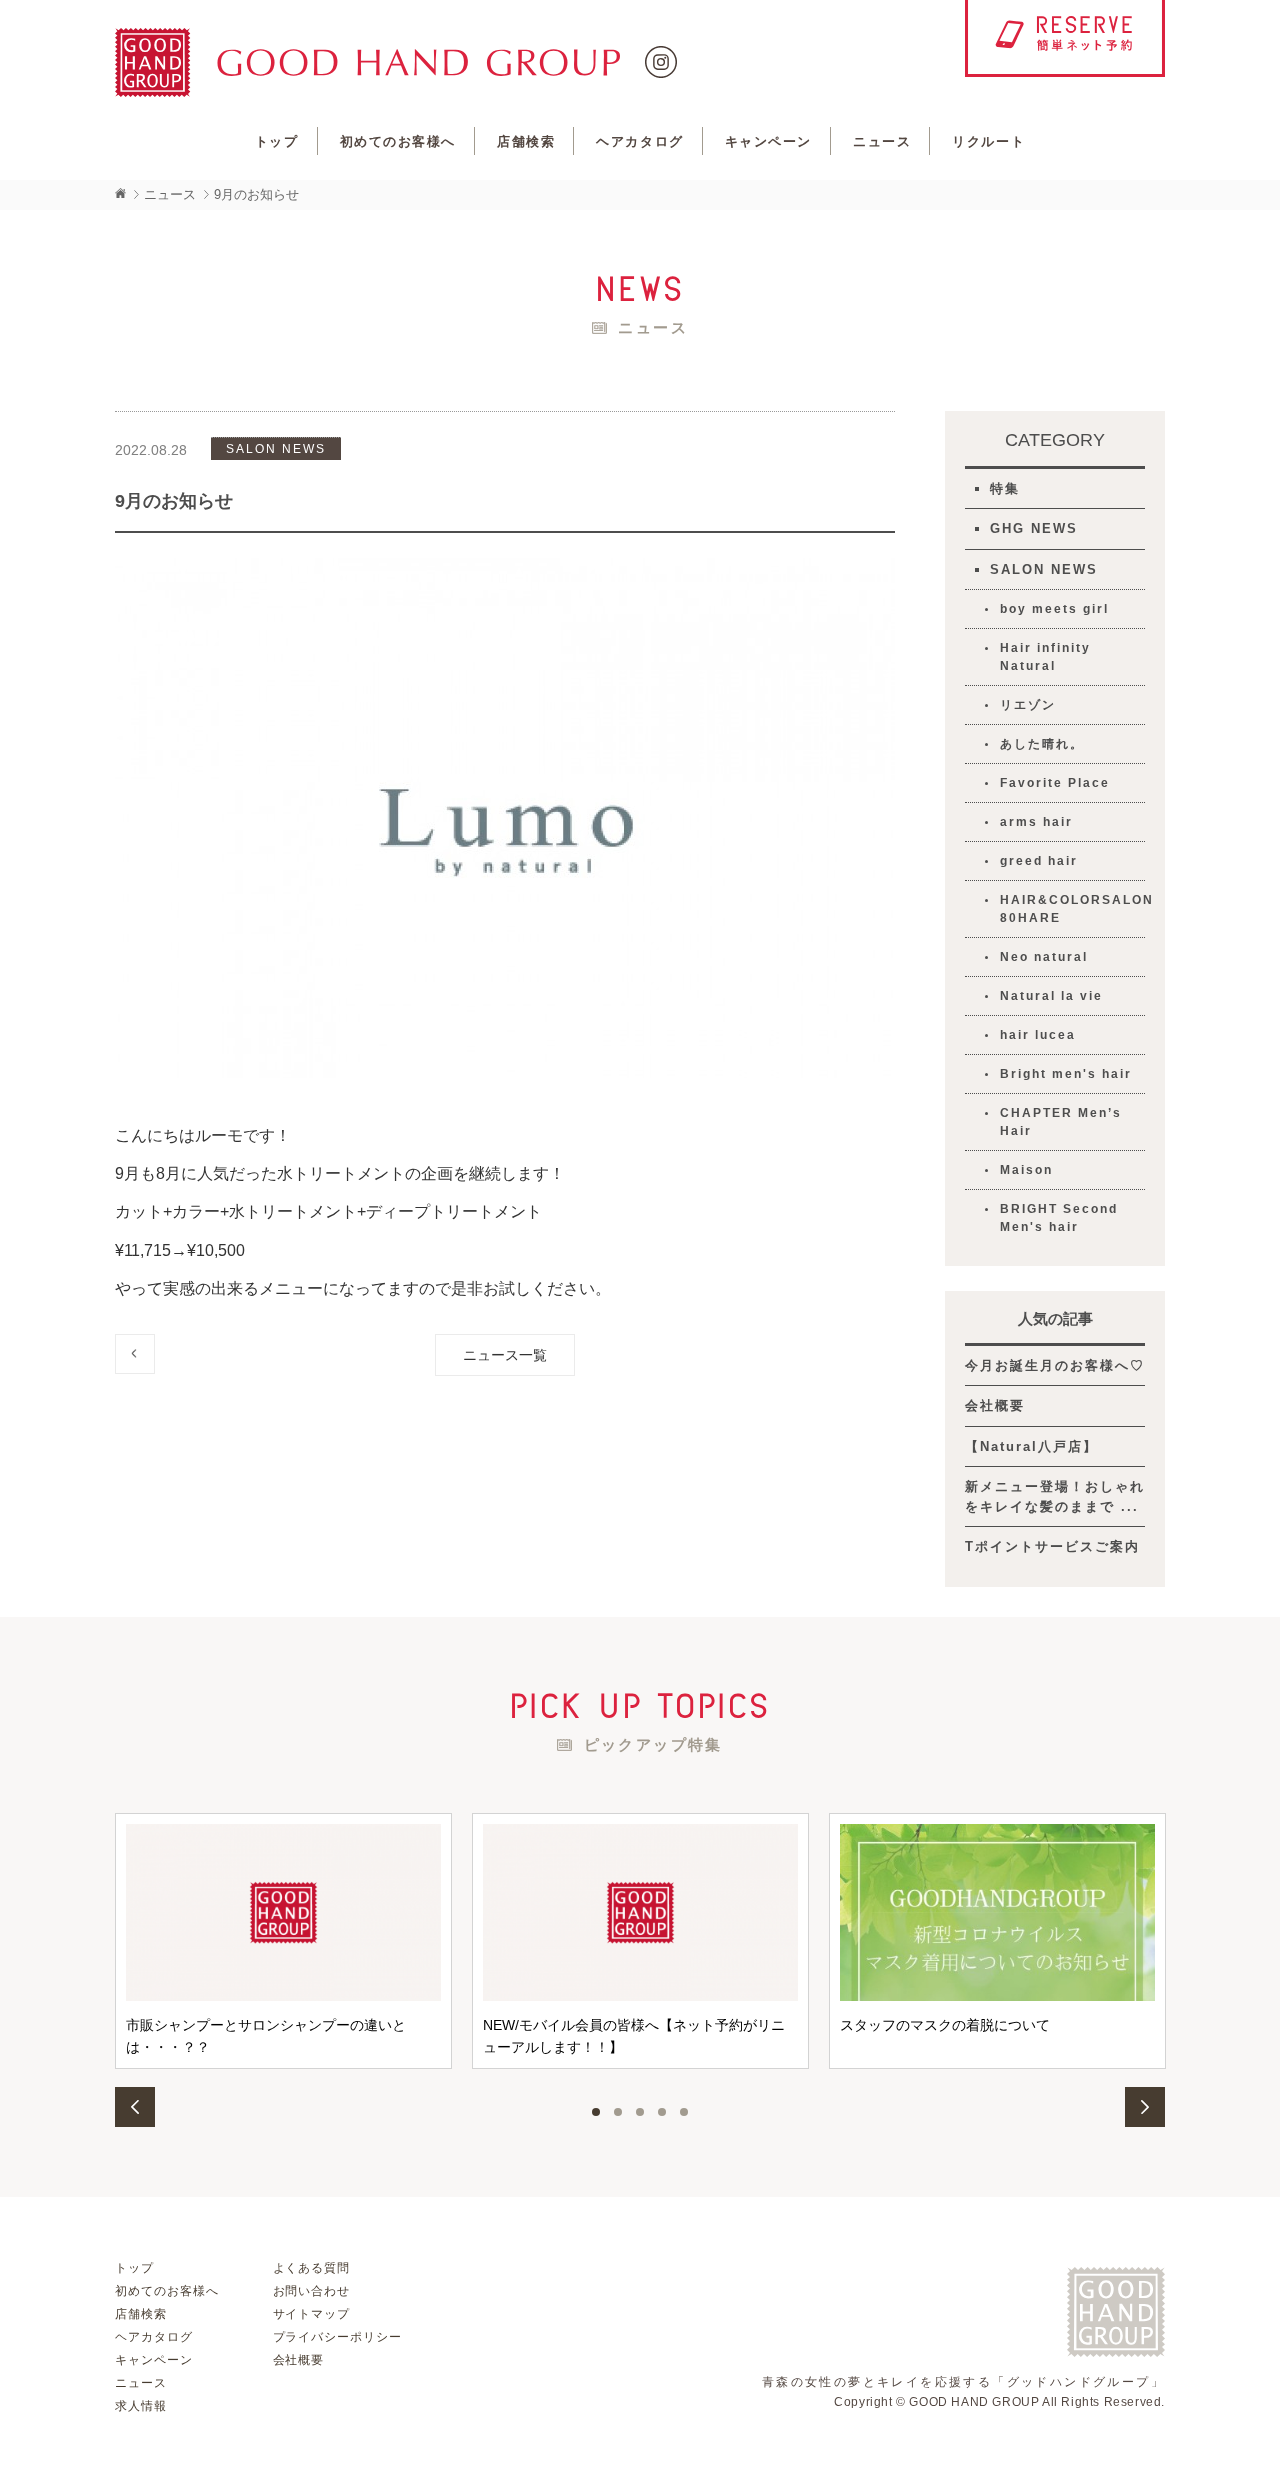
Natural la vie (1051, 996)
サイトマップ (312, 2314)
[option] (283, 1941)
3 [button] (640, 2112)
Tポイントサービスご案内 (1052, 1546)
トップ (277, 141)
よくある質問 (312, 2268)
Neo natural (1044, 957)
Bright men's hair (1066, 1074)
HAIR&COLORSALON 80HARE (1072, 909)
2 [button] (618, 2112)
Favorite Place (1055, 783)
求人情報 (141, 2406)
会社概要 (995, 1405)
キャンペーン (768, 141)
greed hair (1039, 861)
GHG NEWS (1034, 528)
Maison (1026, 1170)
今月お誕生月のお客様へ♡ (1055, 1365)
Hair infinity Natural (1045, 657)
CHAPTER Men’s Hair (1061, 1122)
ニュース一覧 (505, 1355)
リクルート (988, 141)
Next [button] (1145, 2107)
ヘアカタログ (639, 141)
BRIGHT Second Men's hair (1059, 1218)
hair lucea (1038, 1035)
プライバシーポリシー (338, 2337)
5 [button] (684, 2112)
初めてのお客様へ (398, 141)
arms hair (1036, 822)
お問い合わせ (312, 2291)
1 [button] (596, 2112)
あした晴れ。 (1042, 744)
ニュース (882, 141)
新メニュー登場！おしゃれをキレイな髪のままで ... (1055, 1496)
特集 (1005, 488)
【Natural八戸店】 (1031, 1446)
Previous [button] (135, 2107)
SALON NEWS (1044, 569)
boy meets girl (1054, 609)
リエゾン (1028, 705)
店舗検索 (526, 141)
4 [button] (662, 2112)
